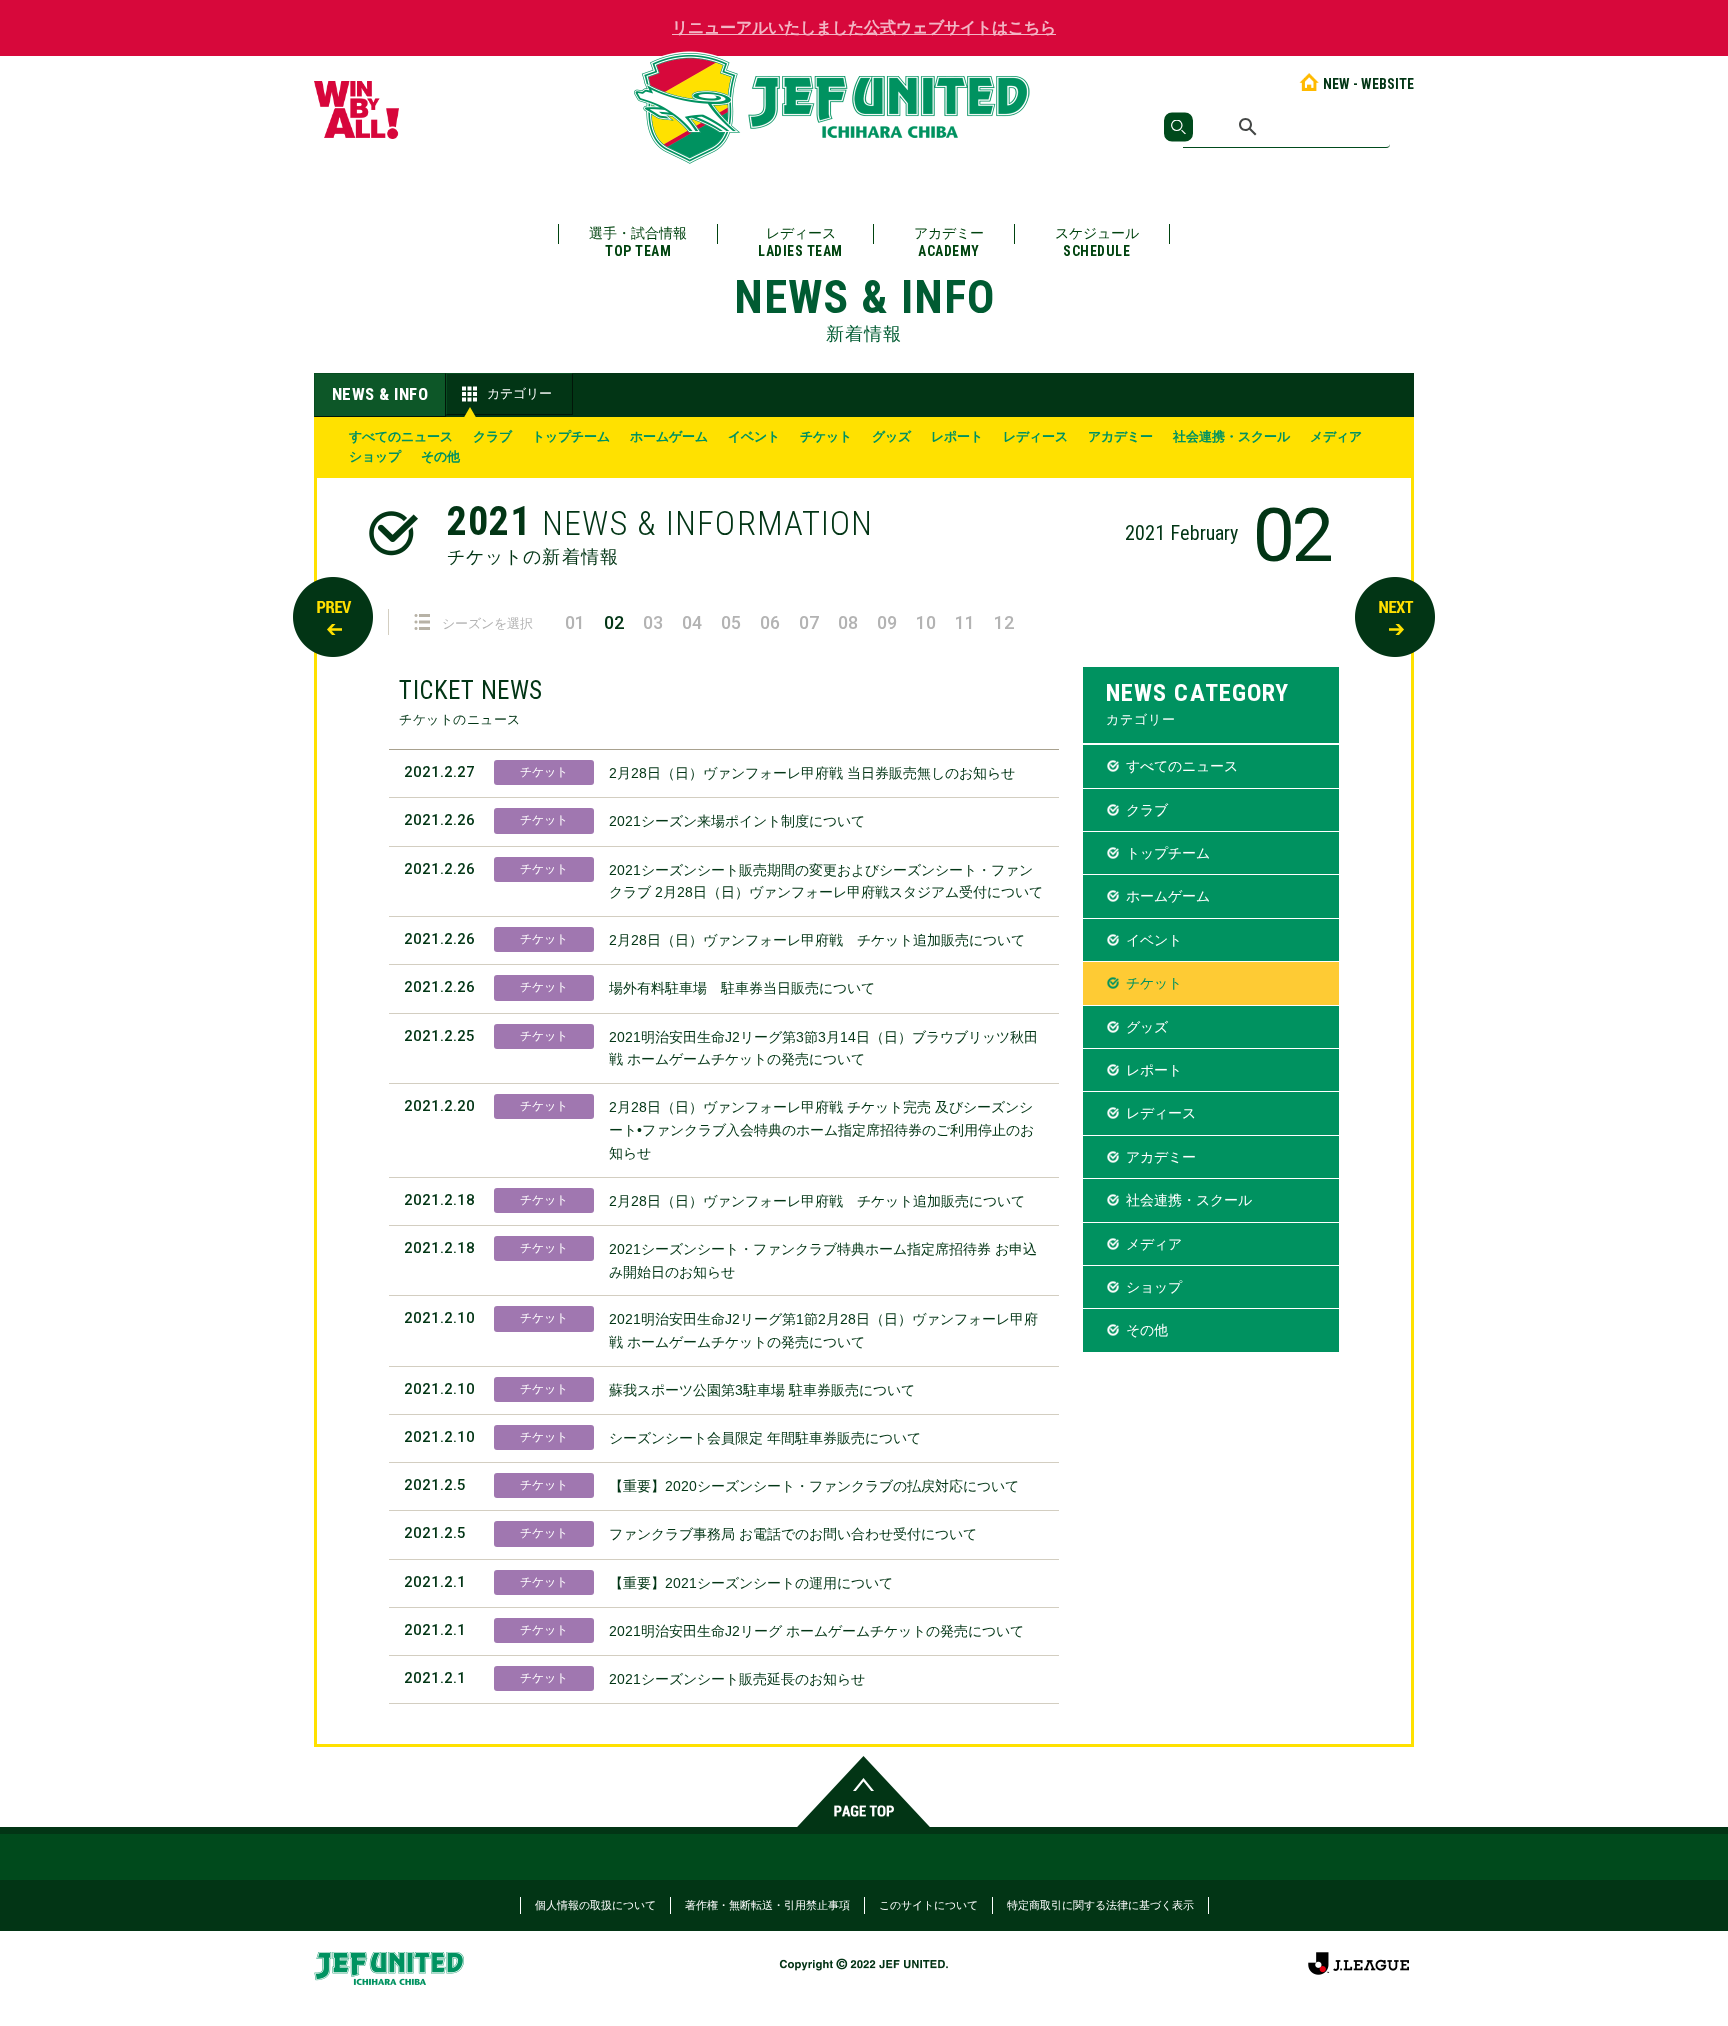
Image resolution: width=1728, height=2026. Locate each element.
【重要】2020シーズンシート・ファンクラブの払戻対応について (814, 1486)
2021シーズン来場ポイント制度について (737, 821)
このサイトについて (928, 1905)
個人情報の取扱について (595, 1905)
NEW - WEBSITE (1368, 84)
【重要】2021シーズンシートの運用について (751, 1583)
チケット (826, 436)
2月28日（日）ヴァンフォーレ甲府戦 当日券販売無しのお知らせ (812, 773)
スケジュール (1097, 242)
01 (575, 622)
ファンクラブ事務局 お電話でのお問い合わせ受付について (793, 1534)
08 (848, 622)
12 (1004, 622)
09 (887, 622)
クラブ (492, 436)
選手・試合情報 (638, 242)
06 (770, 622)
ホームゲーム (669, 436)
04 (692, 622)
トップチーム (571, 436)
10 (926, 622)
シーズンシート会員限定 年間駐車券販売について (765, 1438)
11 (965, 622)
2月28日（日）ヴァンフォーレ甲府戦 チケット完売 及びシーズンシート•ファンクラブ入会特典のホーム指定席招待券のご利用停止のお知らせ (821, 1130)
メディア (1336, 436)
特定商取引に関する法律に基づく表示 (1100, 1905)
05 (731, 622)
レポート (957, 436)
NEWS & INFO (380, 394)
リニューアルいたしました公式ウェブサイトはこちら (864, 27)
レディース (800, 242)
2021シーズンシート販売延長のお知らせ (737, 1679)
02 (614, 622)
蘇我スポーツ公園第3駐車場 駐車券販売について (762, 1390)
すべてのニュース (401, 436)
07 (809, 622)
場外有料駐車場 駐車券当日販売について (742, 988)
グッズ (891, 436)
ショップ (375, 456)
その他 (440, 456)
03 (653, 622)
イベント (754, 436)
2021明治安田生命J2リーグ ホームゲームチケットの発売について (816, 1631)
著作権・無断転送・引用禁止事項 (767, 1905)
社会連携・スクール (1231, 436)
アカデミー (949, 242)
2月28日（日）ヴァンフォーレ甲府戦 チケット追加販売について (817, 940)
